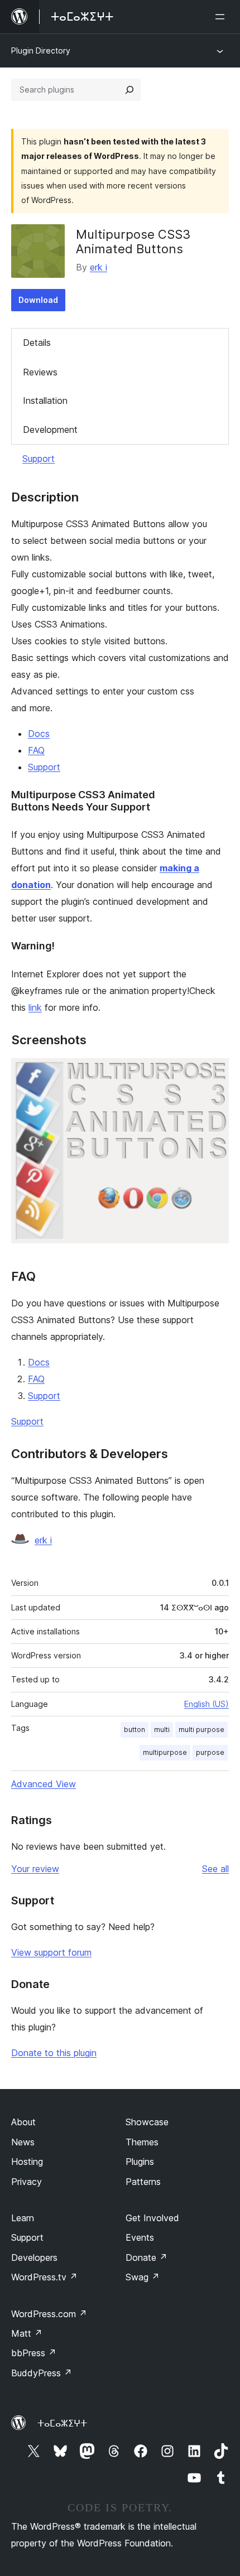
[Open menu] (222, 17)
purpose (210, 1752)
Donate (147, 2257)
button (135, 1730)
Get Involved (152, 2218)
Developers (34, 2257)
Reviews (40, 372)
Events (140, 2237)
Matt (27, 2333)
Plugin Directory (41, 50)
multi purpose (201, 1730)
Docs (39, 734)
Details (37, 342)
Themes (142, 2142)
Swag (143, 2277)
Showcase (147, 2122)
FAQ (36, 750)
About (23, 2122)
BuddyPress (42, 2373)
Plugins (140, 2162)
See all (215, 1869)
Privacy (27, 2182)
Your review (35, 1869)
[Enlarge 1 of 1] (214, 1073)
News (23, 2142)
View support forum (51, 1952)
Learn (23, 2218)
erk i (99, 267)
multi (162, 1730)
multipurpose (165, 1752)
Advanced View (44, 1784)
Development (50, 430)
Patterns (143, 2182)
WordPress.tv (44, 2277)
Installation (45, 401)
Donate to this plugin (54, 2053)
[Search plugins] (129, 90)
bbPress (34, 2353)
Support (39, 459)
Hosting (27, 2162)
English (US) (207, 1704)
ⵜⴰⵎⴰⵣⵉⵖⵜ (62, 2423)
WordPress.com (49, 2314)
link (35, 1007)
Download (38, 300)
